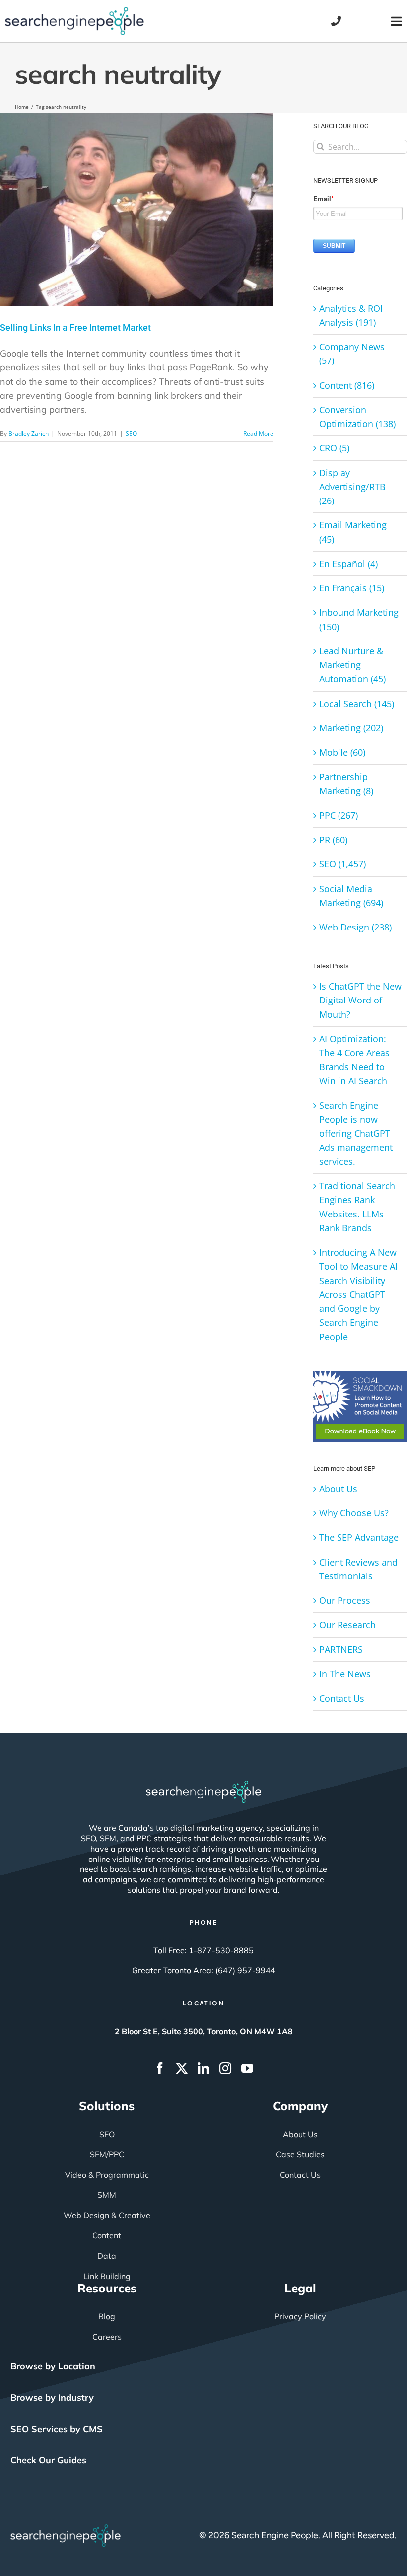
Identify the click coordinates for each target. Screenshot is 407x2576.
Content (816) (347, 385)
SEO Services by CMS (57, 2429)
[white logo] (203, 1785)
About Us (338, 1489)
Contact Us (342, 1698)
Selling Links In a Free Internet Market (75, 327)
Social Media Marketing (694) (351, 896)
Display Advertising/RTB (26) (352, 487)
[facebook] (160, 2068)
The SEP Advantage (359, 1537)
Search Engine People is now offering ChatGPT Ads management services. (356, 1133)
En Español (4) (348, 564)
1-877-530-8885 (221, 1950)
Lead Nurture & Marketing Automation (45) (352, 665)
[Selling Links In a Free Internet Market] (137, 210)
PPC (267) (339, 815)
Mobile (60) (342, 752)
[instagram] (225, 2068)
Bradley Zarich (29, 434)
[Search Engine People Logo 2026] (74, 11)
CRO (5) (334, 448)
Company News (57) (352, 354)
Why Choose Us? (354, 1513)
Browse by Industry (52, 2397)
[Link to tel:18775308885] (336, 21)
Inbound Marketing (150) (359, 619)
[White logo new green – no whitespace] (66, 2529)
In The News (345, 1674)
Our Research (347, 1625)
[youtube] (247, 2068)
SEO (131, 434)
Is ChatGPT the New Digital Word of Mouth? (360, 1000)
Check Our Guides (48, 2460)
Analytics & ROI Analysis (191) (351, 315)
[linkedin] (203, 2068)
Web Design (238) (355, 927)
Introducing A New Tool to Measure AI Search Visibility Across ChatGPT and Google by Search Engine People (358, 1294)
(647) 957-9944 (245, 1970)
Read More (258, 434)
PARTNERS (341, 1649)
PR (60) (333, 840)
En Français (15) (352, 588)
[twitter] (182, 2068)
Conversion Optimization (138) (357, 417)
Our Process (345, 1600)
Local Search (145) (357, 704)
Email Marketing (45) (353, 532)
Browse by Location (53, 2366)
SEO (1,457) (342, 864)
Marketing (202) (351, 728)
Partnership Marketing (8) (346, 784)
